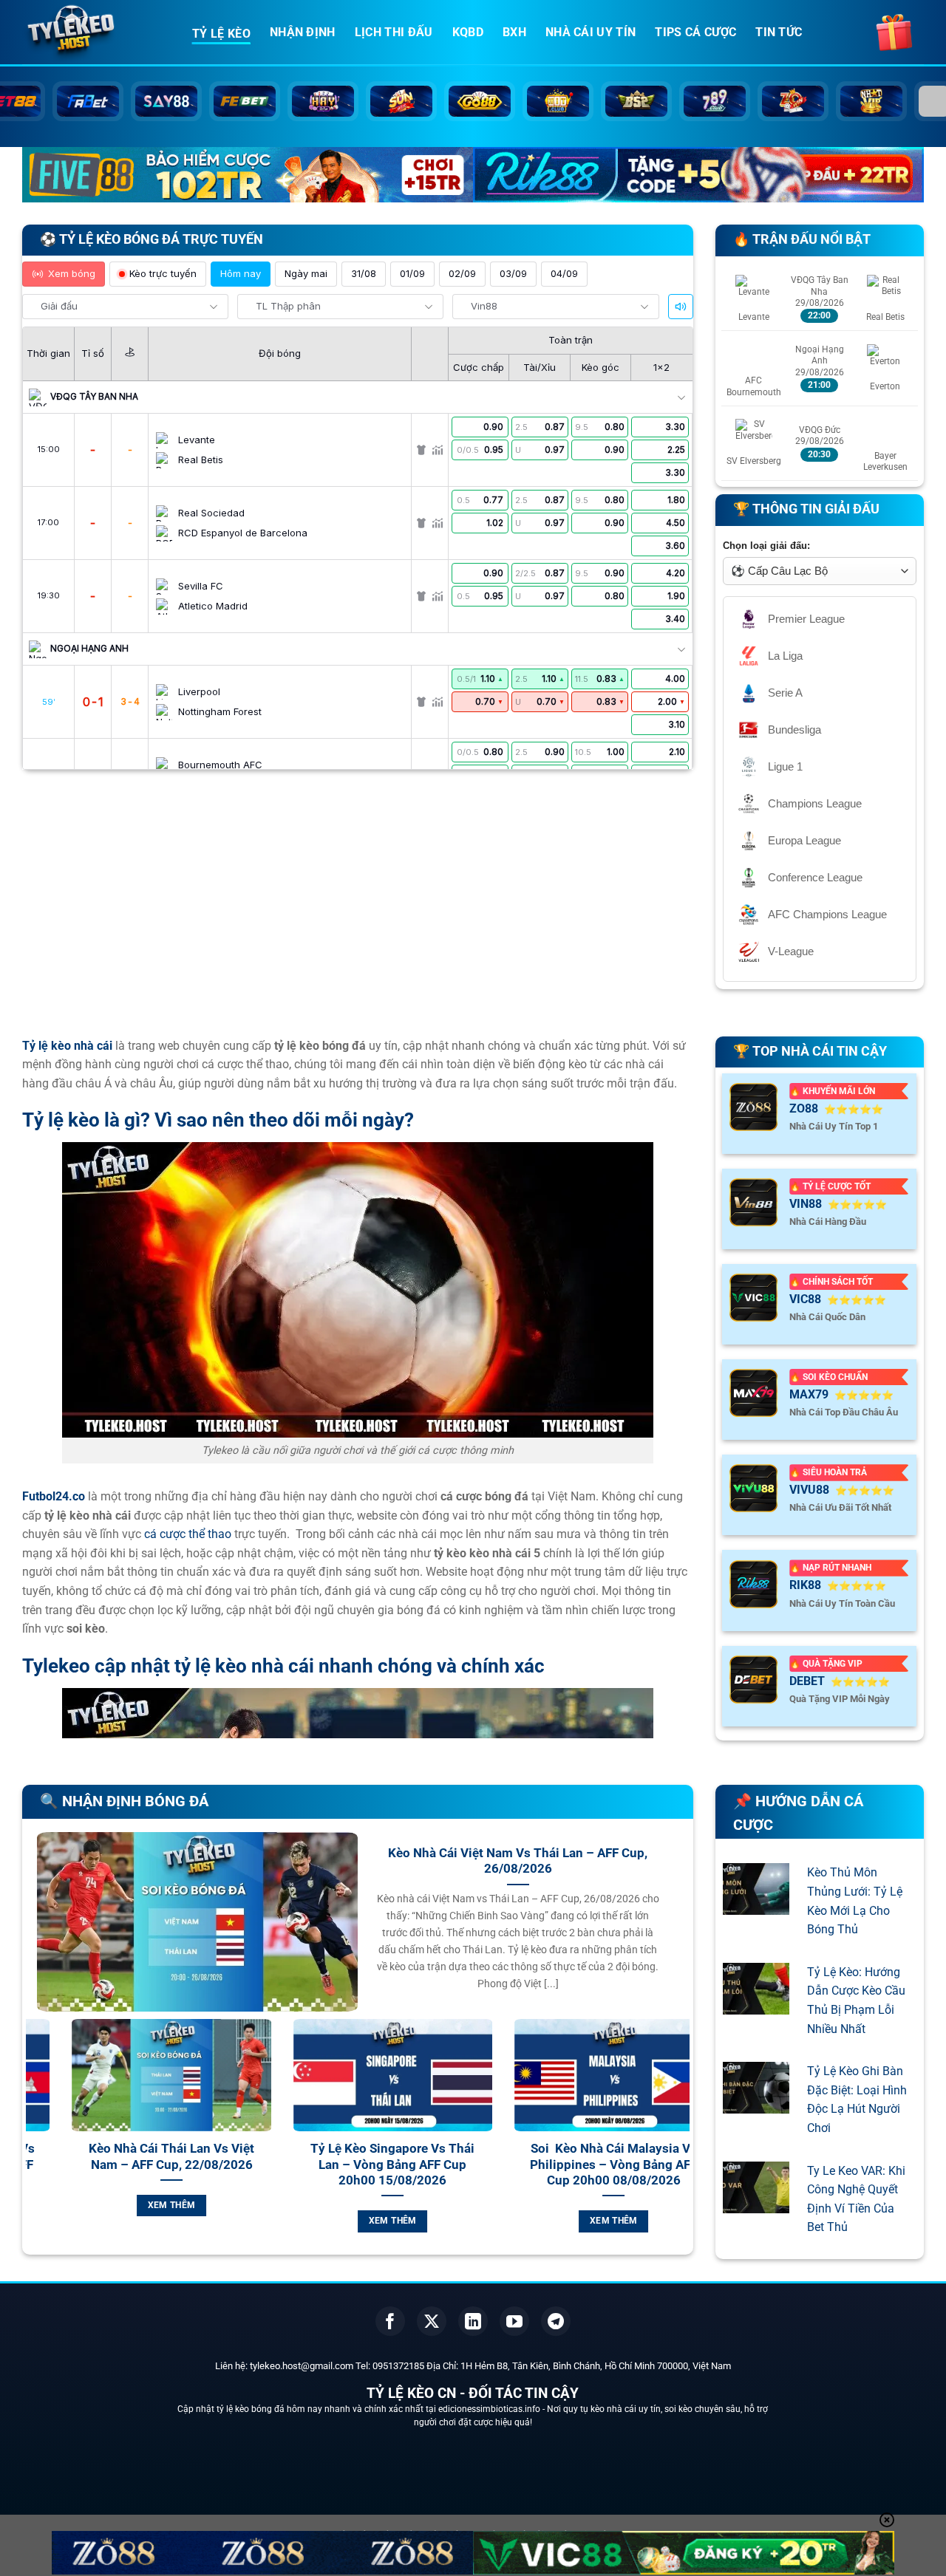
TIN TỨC (779, 32)
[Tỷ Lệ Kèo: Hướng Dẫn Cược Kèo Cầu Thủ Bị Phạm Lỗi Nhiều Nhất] (756, 2005)
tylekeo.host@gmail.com (302, 2366)
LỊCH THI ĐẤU (394, 32)
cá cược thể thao (188, 1534)
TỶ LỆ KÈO (221, 34)
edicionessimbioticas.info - (493, 2409)
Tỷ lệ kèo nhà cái (67, 1046)
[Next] (681, 2143)
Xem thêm (215, 2221)
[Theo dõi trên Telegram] (556, 2321)
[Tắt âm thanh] (681, 307)
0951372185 (398, 2366)
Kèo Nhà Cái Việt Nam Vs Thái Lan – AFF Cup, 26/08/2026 (518, 1861)
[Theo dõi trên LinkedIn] (473, 2321)
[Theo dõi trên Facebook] (390, 2321)
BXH (514, 32)
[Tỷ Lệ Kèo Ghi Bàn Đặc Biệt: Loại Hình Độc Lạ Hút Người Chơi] (756, 2104)
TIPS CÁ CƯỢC (695, 32)
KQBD (468, 32)
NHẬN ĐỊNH (303, 32)
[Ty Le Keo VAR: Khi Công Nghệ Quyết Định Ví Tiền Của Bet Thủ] (756, 2203)
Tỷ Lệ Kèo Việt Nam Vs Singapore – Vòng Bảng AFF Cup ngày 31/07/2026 (657, 2165)
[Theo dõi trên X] (432, 2321)
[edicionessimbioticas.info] (96, 33)
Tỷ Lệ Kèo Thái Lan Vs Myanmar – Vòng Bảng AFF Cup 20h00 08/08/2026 (436, 2165)
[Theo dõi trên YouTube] (514, 2321)
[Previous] (34, 2143)
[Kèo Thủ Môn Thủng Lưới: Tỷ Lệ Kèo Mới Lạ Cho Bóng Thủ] (756, 1906)
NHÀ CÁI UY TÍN (591, 32)
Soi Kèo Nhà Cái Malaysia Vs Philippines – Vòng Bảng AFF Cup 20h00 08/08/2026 (214, 2165)
